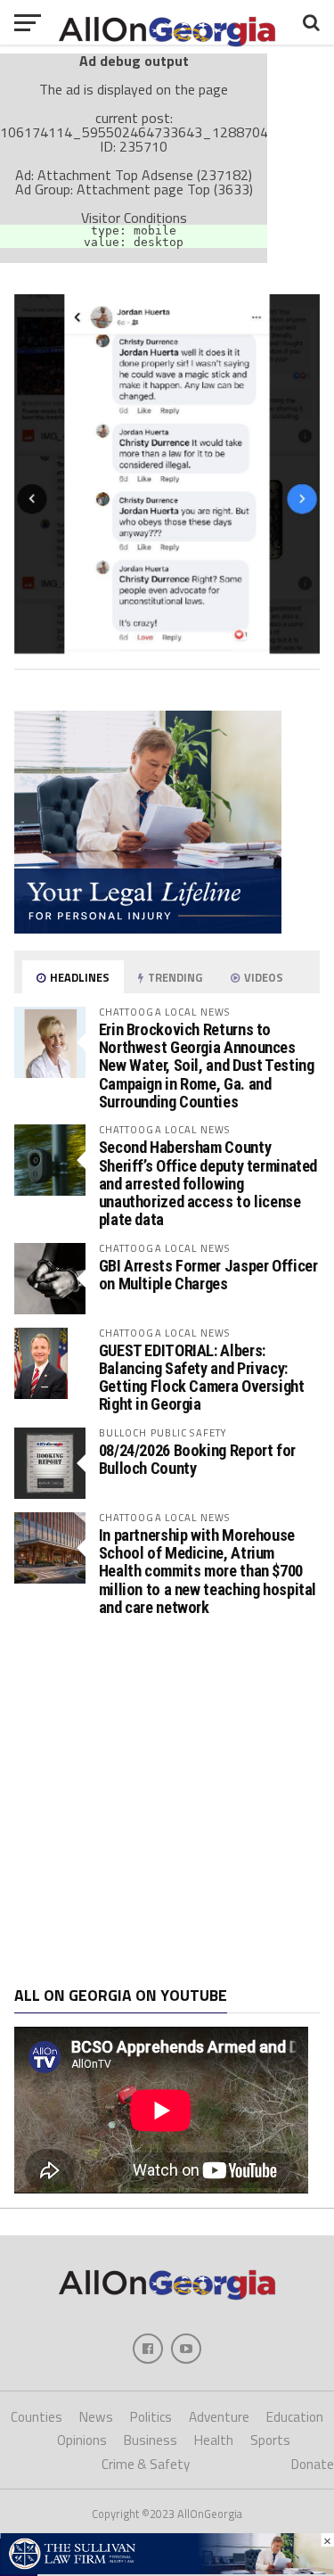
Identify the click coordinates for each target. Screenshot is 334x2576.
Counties (37, 2417)
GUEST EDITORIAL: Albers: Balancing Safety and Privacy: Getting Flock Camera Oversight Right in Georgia (202, 1378)
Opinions (82, 2440)
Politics (151, 2417)
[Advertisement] (167, 1802)
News (96, 2417)
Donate (313, 2464)
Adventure (219, 2417)
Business (151, 2440)
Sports (270, 2440)
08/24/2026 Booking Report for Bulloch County (197, 1459)
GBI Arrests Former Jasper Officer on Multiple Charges (208, 1275)
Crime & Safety (146, 2464)
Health (214, 2440)
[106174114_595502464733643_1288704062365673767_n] (167, 648)
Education (295, 2417)
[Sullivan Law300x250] (148, 928)
